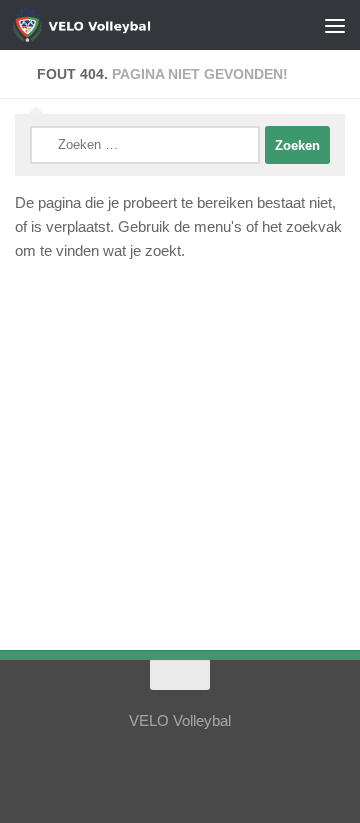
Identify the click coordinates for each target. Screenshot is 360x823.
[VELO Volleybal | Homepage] (122, 25)
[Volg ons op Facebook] (198, 767)
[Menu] (335, 25)
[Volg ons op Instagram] (162, 767)
